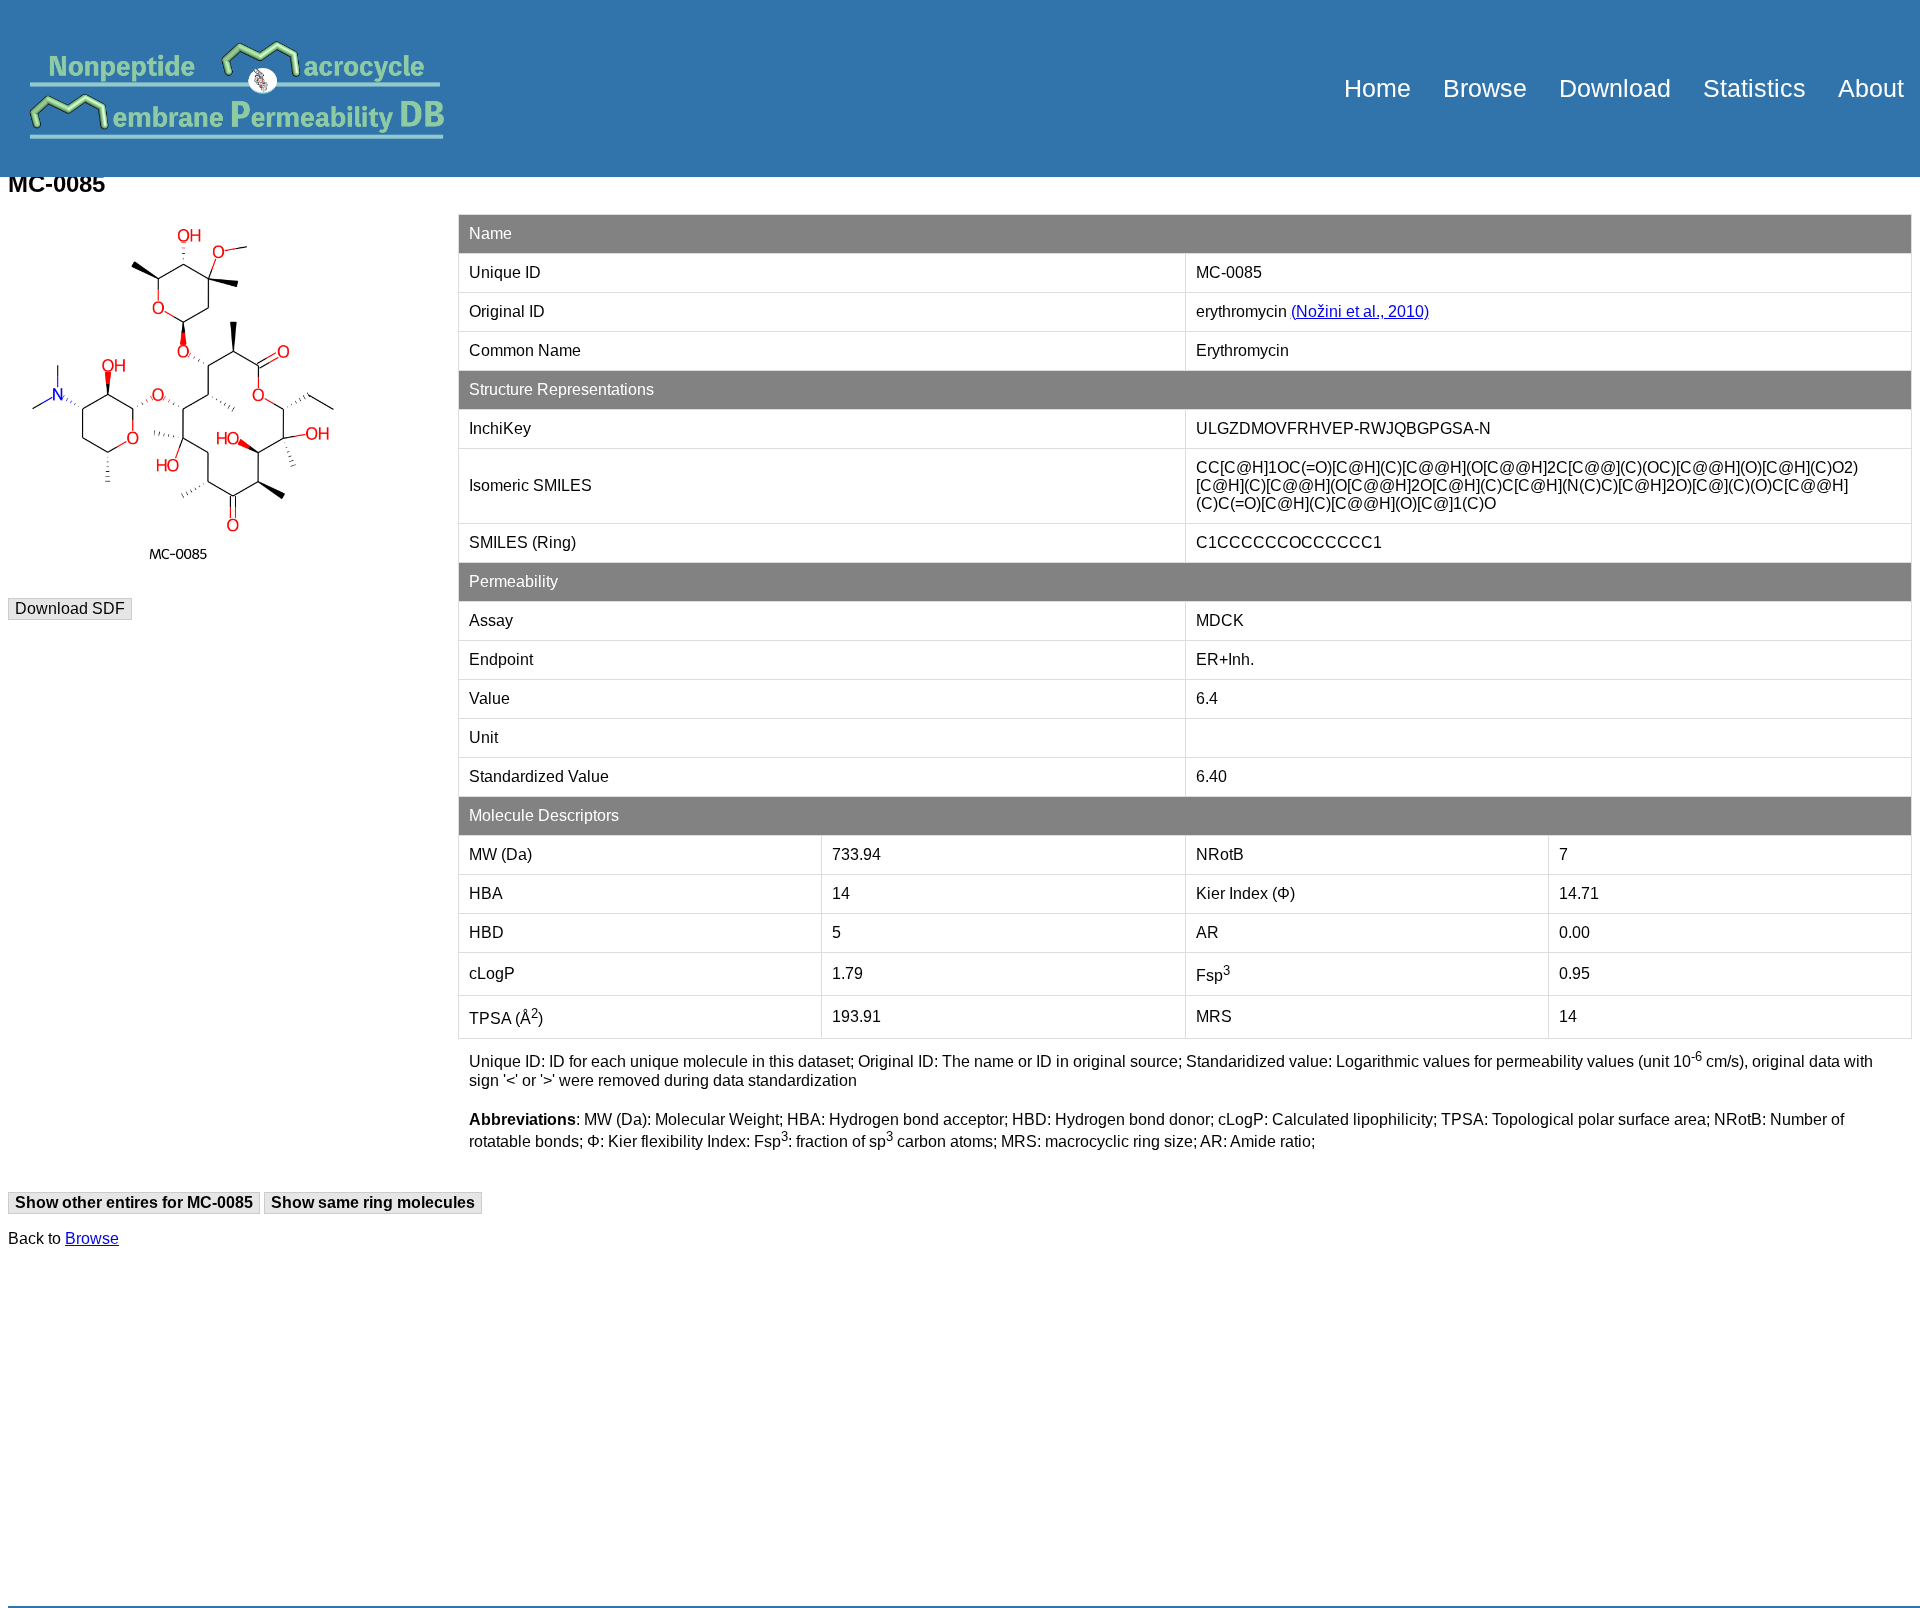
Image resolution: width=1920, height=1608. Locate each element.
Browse (1485, 88)
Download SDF (70, 608)
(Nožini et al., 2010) (1360, 311)
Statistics (1754, 88)
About (1871, 88)
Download (1615, 88)
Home (1377, 88)
